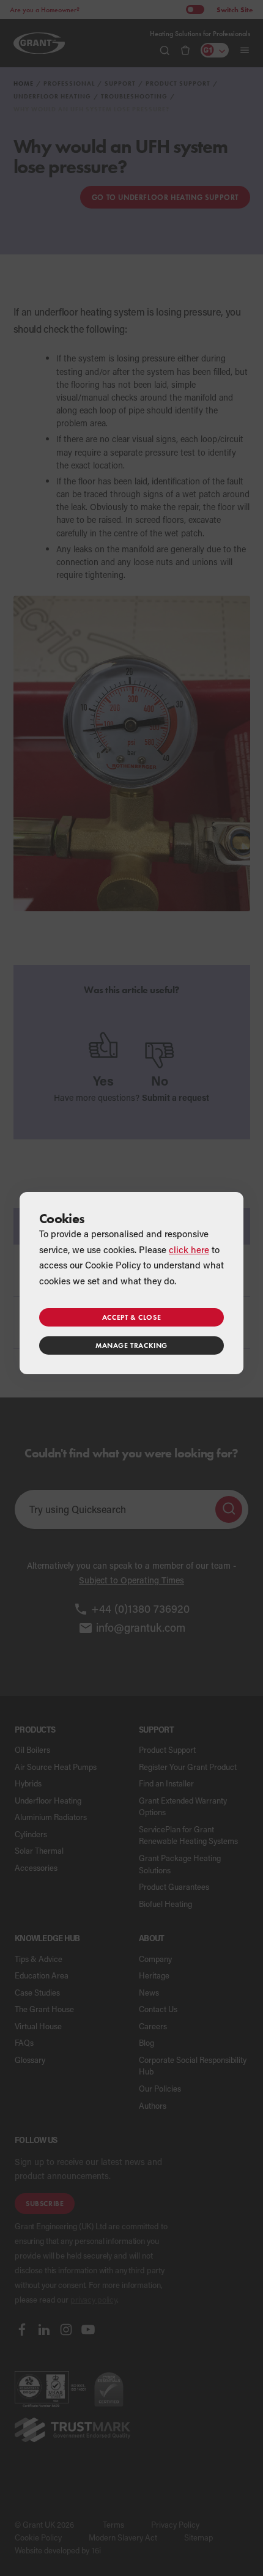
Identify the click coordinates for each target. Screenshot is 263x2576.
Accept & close (131, 1317)
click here (189, 1249)
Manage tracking (131, 1345)
